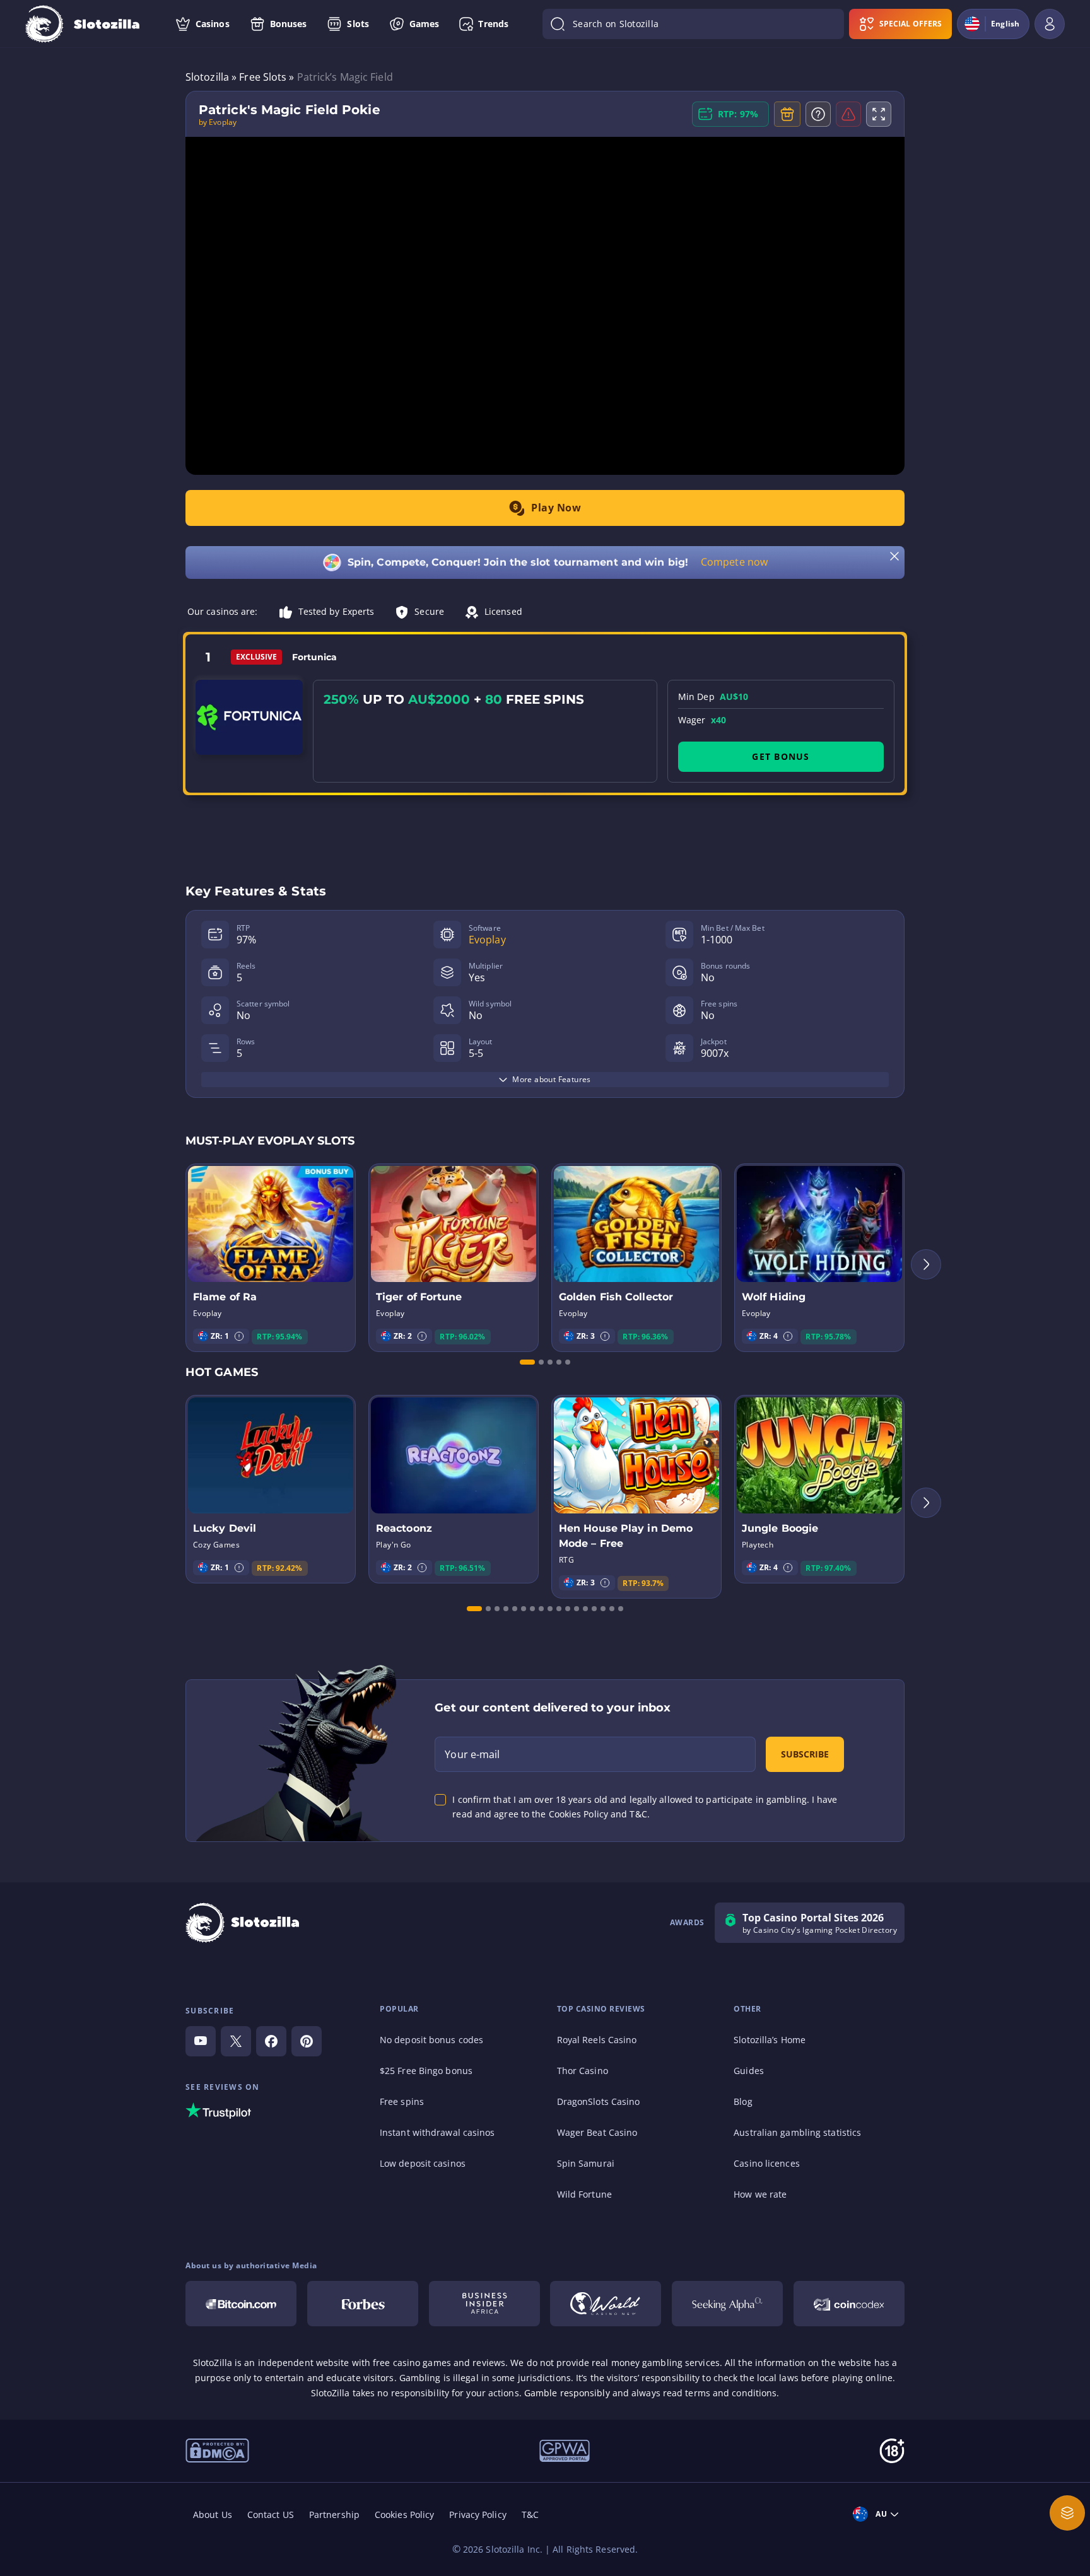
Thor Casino (583, 2071)
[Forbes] (363, 2304)
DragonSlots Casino (599, 2101)
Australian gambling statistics (797, 2132)
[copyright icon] (217, 2449)
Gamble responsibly (567, 2393)
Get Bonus (781, 756)
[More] (1067, 2513)
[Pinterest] (307, 2041)
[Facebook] (271, 2041)
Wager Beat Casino (597, 2132)
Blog (743, 2101)
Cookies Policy (404, 2515)
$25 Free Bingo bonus (426, 2071)
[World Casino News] (606, 2304)
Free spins (402, 2101)
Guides (749, 2071)
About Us (213, 2515)
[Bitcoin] (241, 2304)
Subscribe (805, 1754)
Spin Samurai (586, 2163)
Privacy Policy (478, 2515)
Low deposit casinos (423, 2163)
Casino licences (767, 2163)
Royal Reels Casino (597, 2040)
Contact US (271, 2515)
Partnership (334, 2515)
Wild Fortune (584, 2194)
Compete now (734, 562)
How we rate (760, 2194)
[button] (239, 1336)
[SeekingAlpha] (727, 2304)
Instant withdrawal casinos (437, 2132)
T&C (530, 2515)
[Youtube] (201, 2041)
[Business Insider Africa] (484, 2304)
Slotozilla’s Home (770, 2040)
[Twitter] (236, 2041)
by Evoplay (218, 122)
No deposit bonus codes (431, 2040)
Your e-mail (472, 1754)
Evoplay (487, 940)
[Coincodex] (849, 2304)
